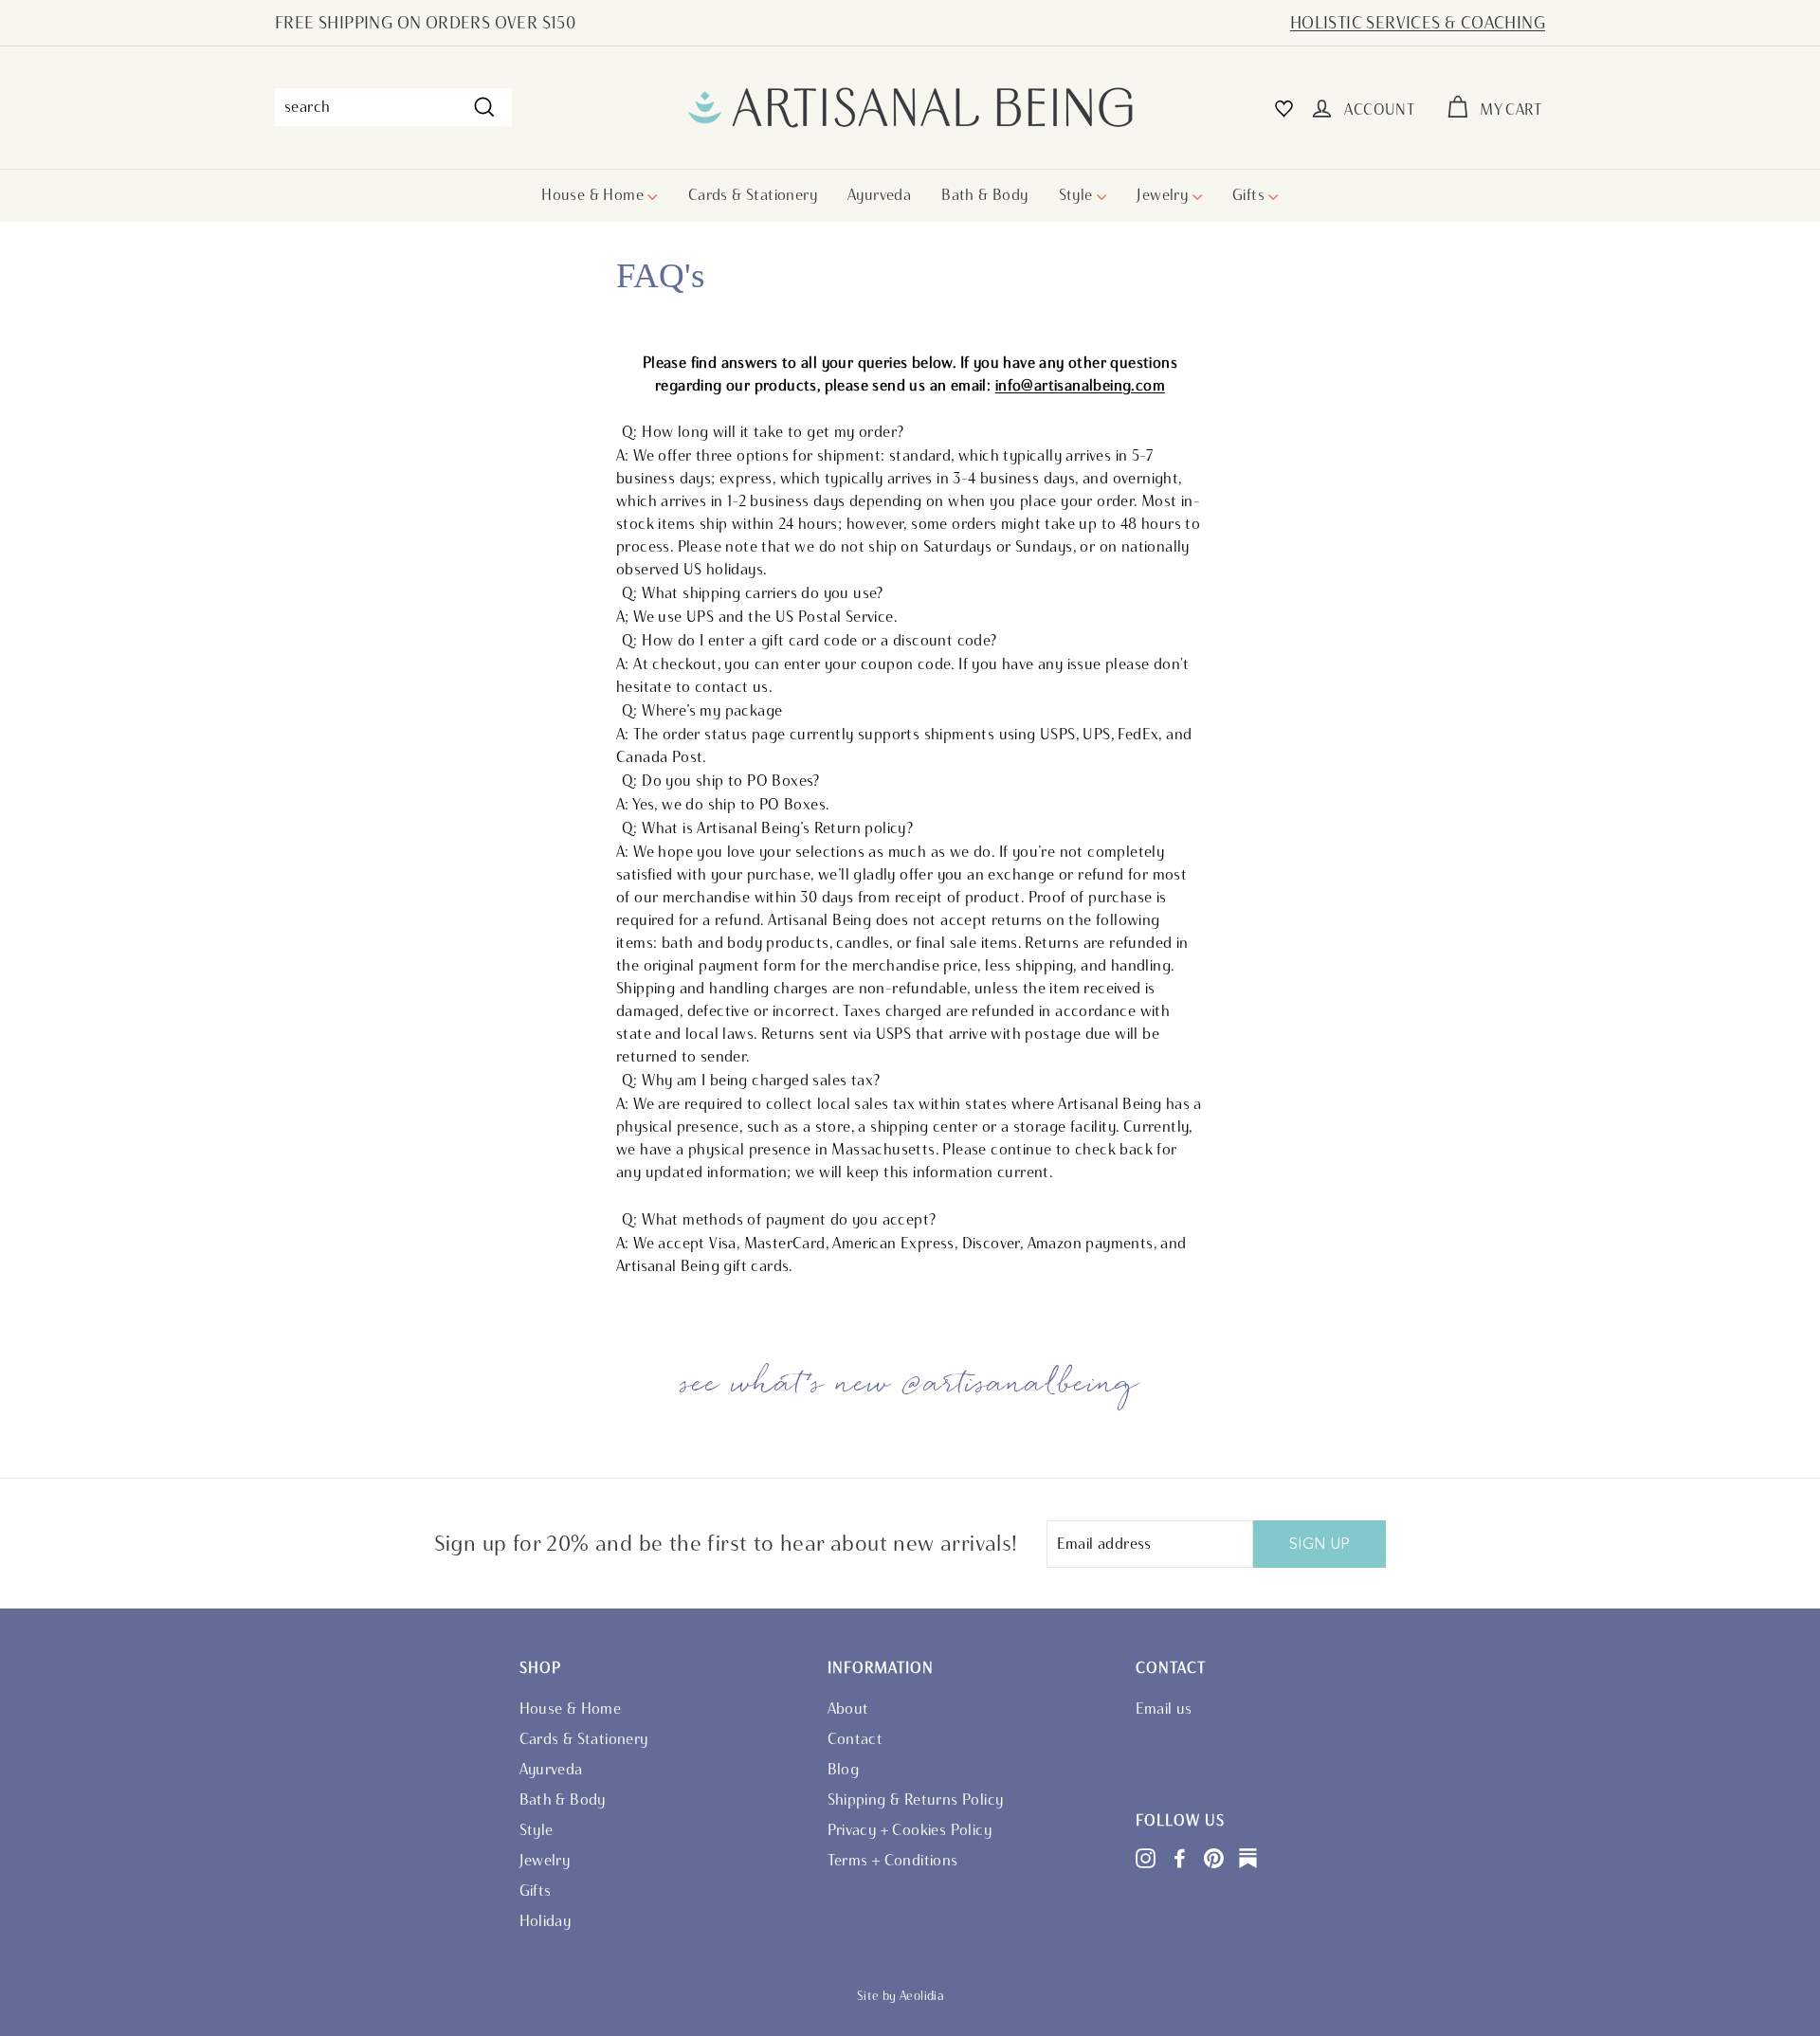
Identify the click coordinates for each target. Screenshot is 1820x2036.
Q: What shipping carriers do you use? (753, 593)
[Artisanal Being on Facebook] (1180, 1857)
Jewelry (1164, 195)
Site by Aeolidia (901, 1996)
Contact (855, 1739)
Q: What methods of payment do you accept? (779, 1219)
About (848, 1709)
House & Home (594, 195)
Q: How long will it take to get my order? (763, 432)
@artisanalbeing (1021, 1384)
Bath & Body (984, 195)
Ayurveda (879, 195)
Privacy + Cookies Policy (910, 1830)
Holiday (546, 1921)
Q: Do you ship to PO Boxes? (721, 781)
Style (1078, 195)
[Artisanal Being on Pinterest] (1214, 1857)
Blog (844, 1769)
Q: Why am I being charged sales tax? (751, 1080)
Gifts (1250, 195)
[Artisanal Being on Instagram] (1146, 1857)
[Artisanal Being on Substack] (1248, 1857)
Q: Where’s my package (702, 710)
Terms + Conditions (893, 1860)
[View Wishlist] (1284, 108)
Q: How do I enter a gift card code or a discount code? (810, 640)
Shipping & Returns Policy (916, 1800)
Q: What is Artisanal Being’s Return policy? (767, 828)
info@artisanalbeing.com (1080, 385)
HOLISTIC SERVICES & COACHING (1418, 23)
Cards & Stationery (753, 195)
